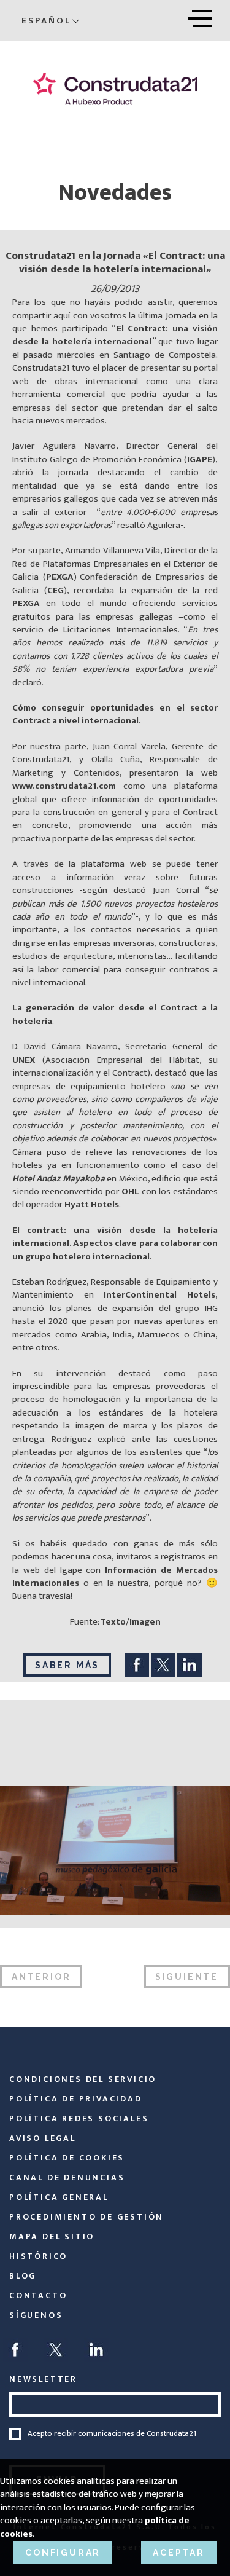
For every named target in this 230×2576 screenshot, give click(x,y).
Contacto (38, 2295)
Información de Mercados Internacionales (115, 1577)
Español (46, 21)
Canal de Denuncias (67, 2177)
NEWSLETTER (43, 2379)
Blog (23, 2276)
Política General (59, 2197)
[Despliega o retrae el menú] (200, 16)
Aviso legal (43, 2138)
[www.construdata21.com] (115, 89)
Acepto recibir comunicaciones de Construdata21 (112, 2434)
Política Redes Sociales (79, 2118)
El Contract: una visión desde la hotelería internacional (115, 335)
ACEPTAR (179, 2553)
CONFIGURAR (63, 2553)
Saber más (67, 1665)
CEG (56, 590)
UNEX (24, 1060)
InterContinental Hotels (159, 1295)
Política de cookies (67, 2158)
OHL (130, 1191)
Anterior (41, 1977)
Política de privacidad (76, 2099)
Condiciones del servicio (83, 2079)
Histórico (38, 2256)
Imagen (145, 1622)
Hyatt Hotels (92, 1204)
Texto (113, 1622)
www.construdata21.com (64, 786)
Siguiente (187, 1977)
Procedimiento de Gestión (86, 2217)
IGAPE (200, 459)
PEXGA (60, 577)
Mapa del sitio (52, 2236)
